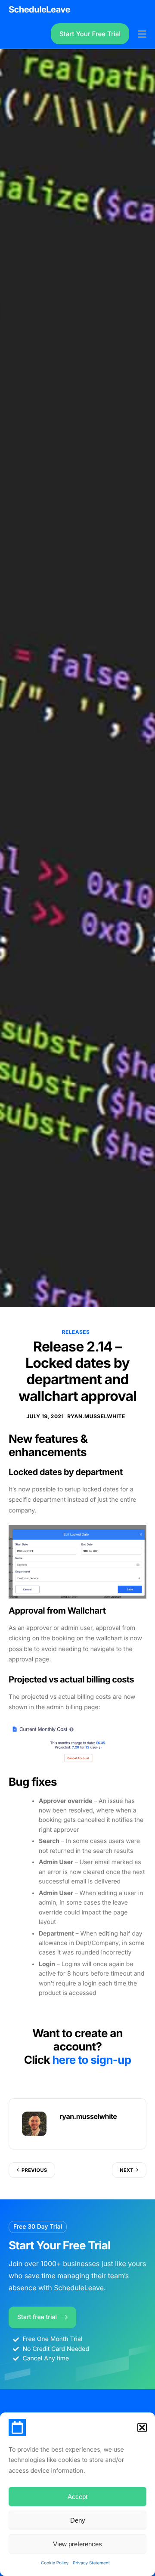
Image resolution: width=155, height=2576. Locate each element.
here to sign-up (91, 2060)
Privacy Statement (91, 2563)
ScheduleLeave (39, 9)
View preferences (77, 2544)
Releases (76, 1332)
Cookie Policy (55, 2563)
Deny (78, 2520)
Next (127, 2170)
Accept (77, 2497)
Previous (34, 2170)
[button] (142, 2428)
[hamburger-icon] (142, 34)
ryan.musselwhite (96, 1416)
